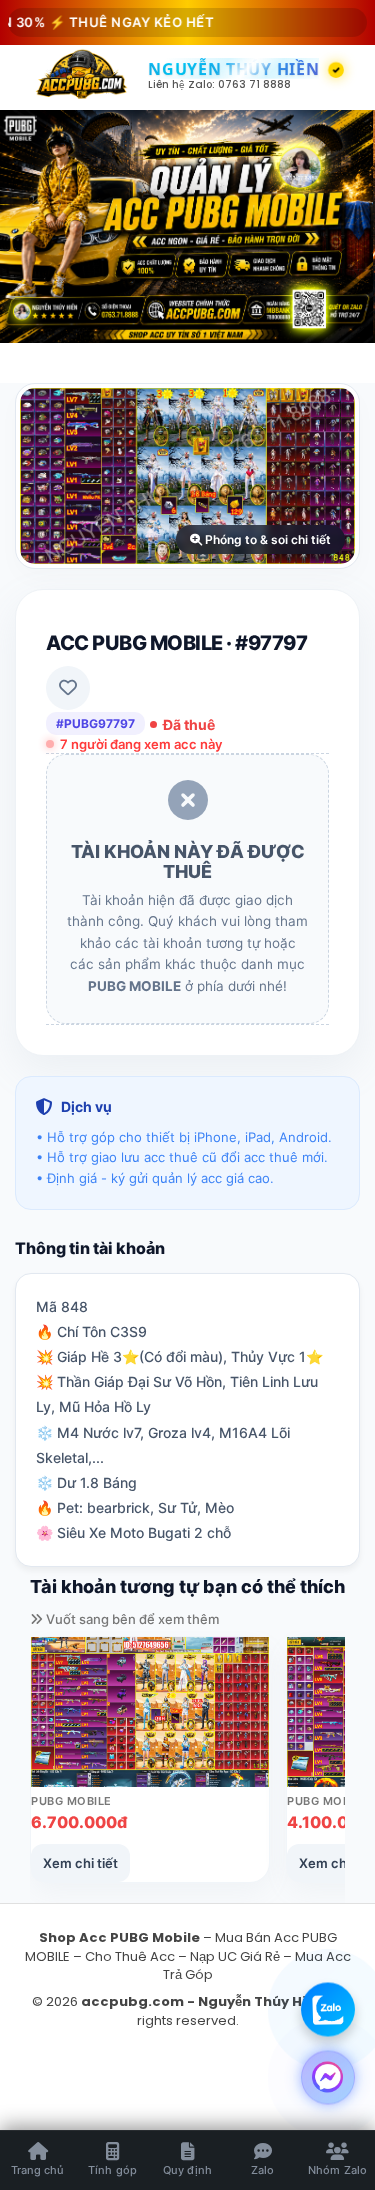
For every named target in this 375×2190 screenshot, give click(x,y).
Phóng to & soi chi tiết (266, 539)
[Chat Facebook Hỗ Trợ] (328, 2076)
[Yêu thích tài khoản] (68, 688)
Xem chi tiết (80, 1863)
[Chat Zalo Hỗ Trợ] (328, 2008)
